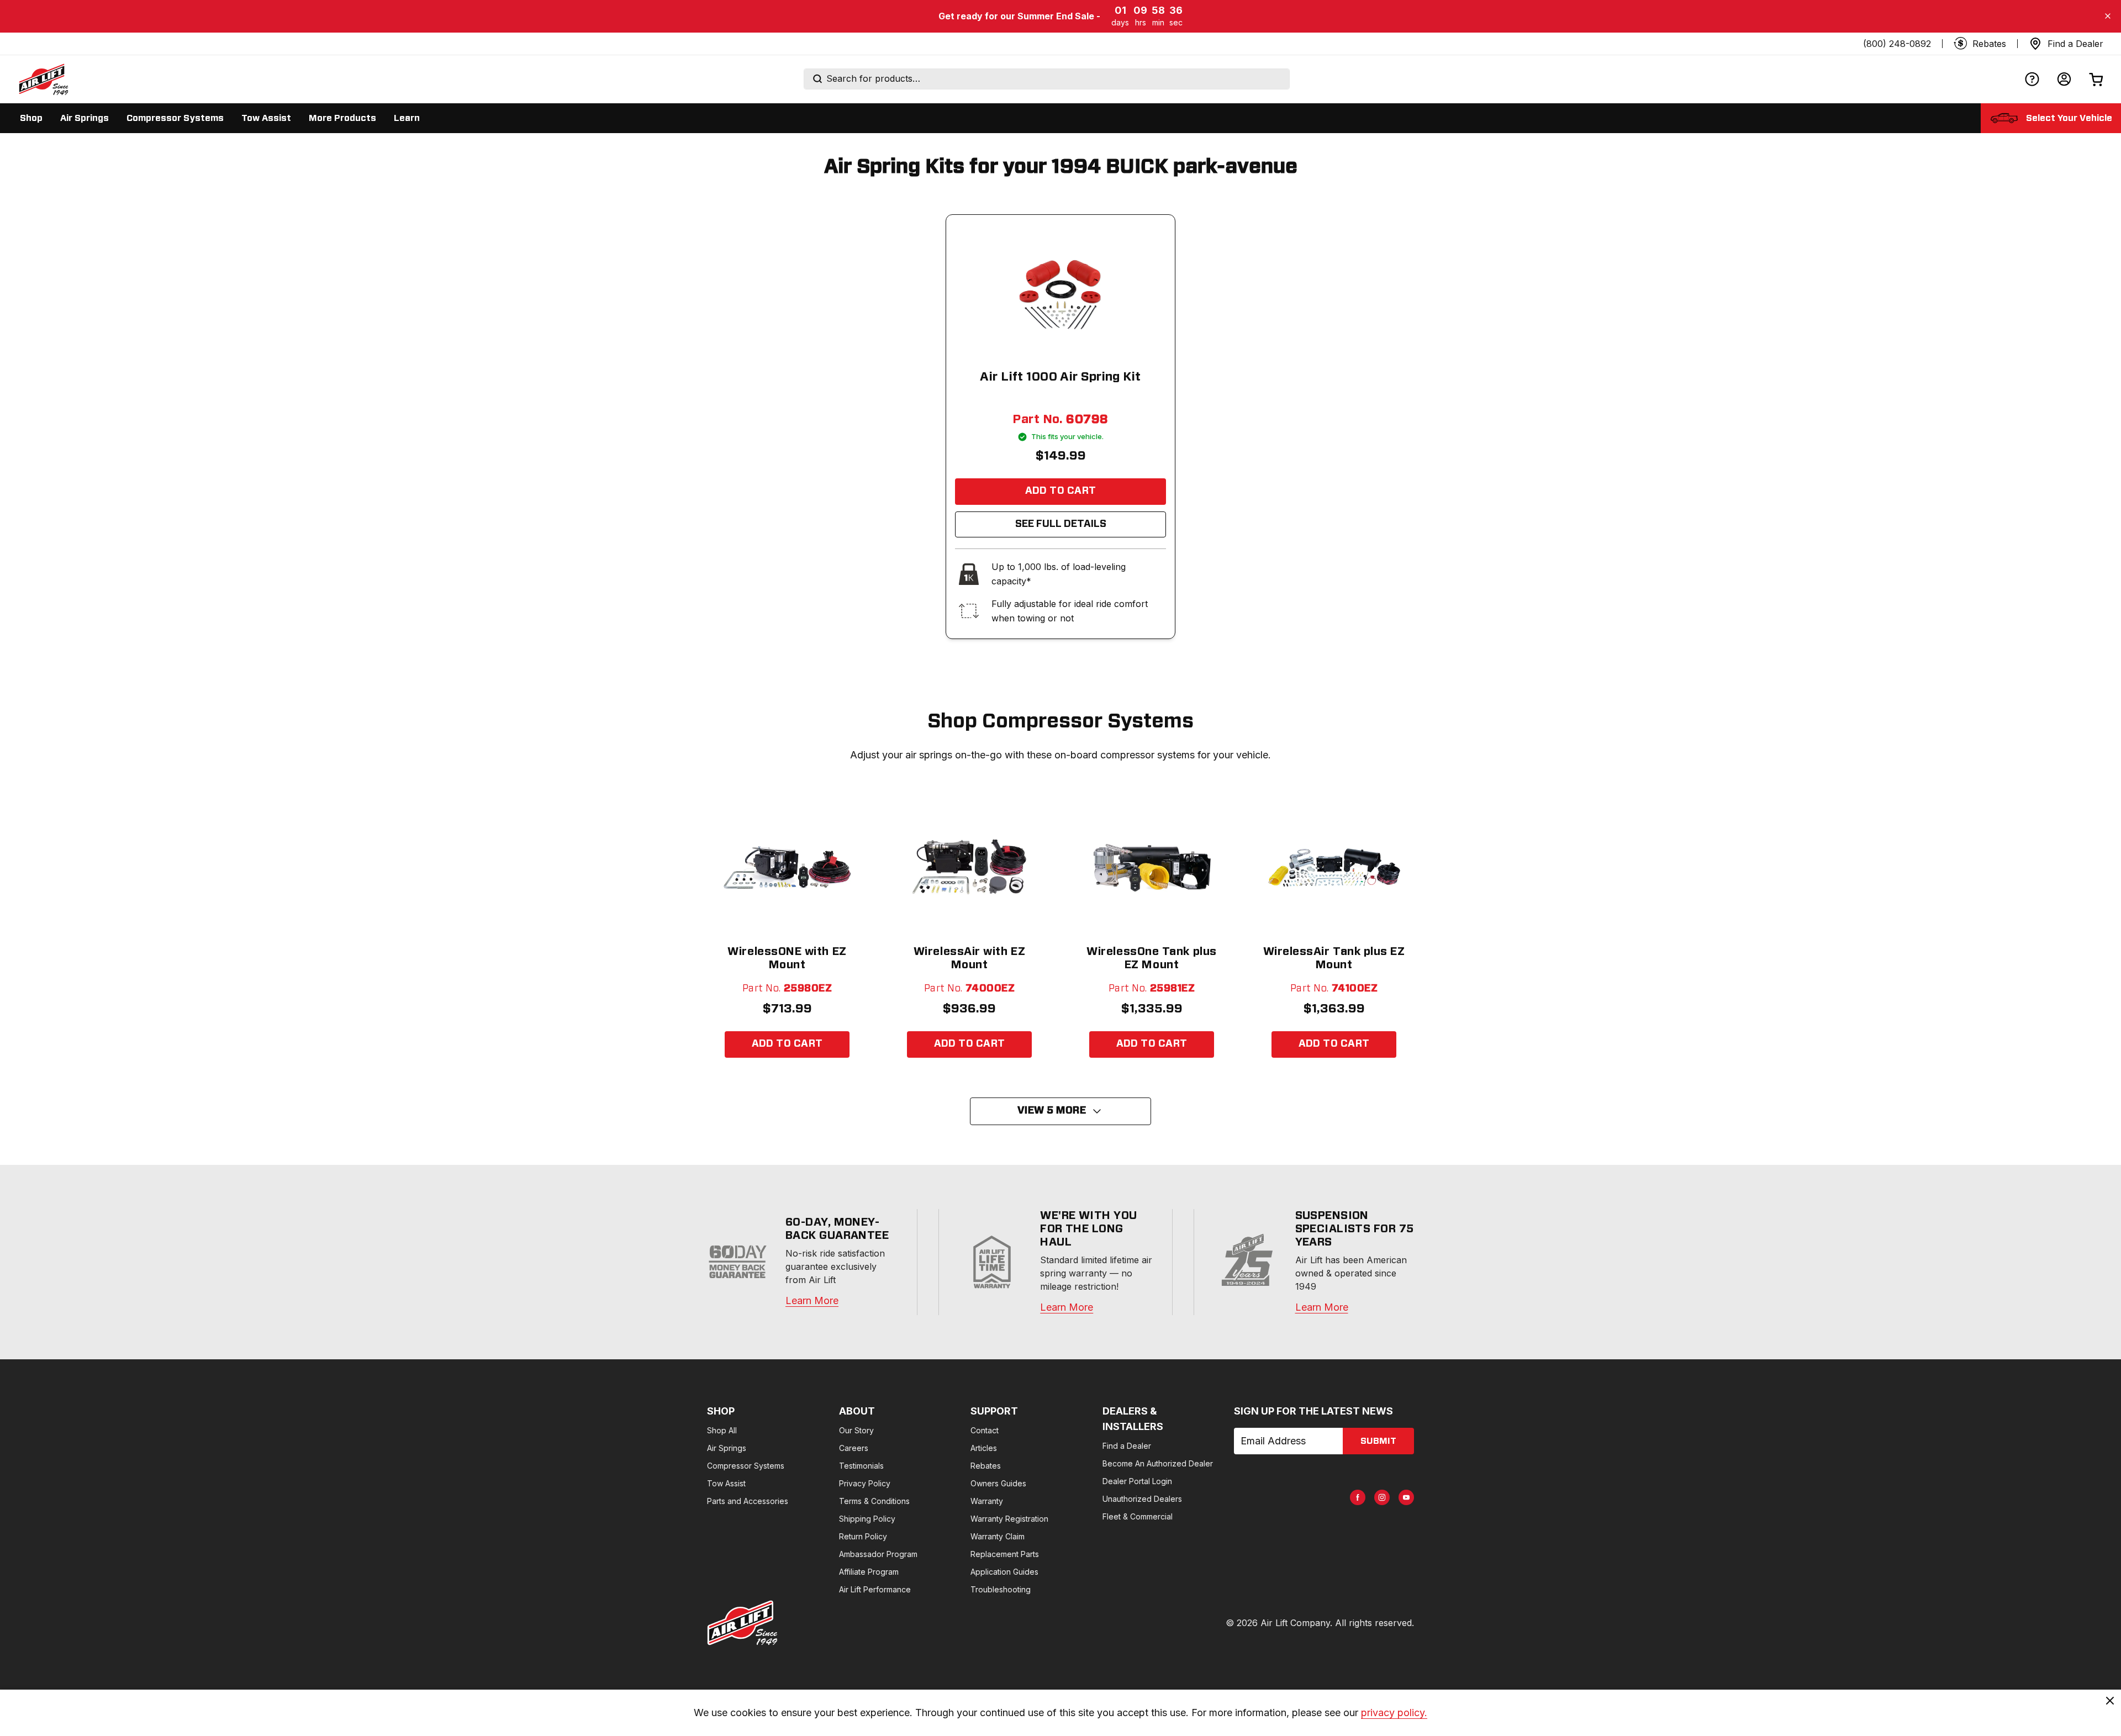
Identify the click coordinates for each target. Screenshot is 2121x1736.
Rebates (986, 1466)
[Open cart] (2096, 79)
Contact (985, 1430)
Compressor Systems (746, 1466)
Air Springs (727, 1448)
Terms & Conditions (874, 1501)
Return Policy (863, 1536)
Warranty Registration (1009, 1519)
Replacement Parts (1005, 1554)
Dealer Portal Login (1137, 1481)
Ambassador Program (878, 1554)
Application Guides (1004, 1572)
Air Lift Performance (875, 1589)
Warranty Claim (998, 1536)
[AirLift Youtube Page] (1406, 1497)
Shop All (722, 1430)
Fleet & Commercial (1138, 1516)
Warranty (987, 1501)
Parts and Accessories (748, 1501)
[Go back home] (43, 79)
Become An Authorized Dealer (1158, 1463)
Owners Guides (998, 1483)
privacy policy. (1394, 1713)
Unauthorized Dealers (1142, 1499)
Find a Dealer (1127, 1446)
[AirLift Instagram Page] (1382, 1497)
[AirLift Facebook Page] (1358, 1497)
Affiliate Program (869, 1572)
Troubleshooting (1001, 1589)
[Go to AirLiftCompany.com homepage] (742, 1623)
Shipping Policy (867, 1519)
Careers (854, 1448)
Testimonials (861, 1466)
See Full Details (1061, 524)
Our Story (856, 1430)
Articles (984, 1448)
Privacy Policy (865, 1483)
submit (1378, 1441)
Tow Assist (726, 1483)
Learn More (812, 1300)
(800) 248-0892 (1897, 44)
